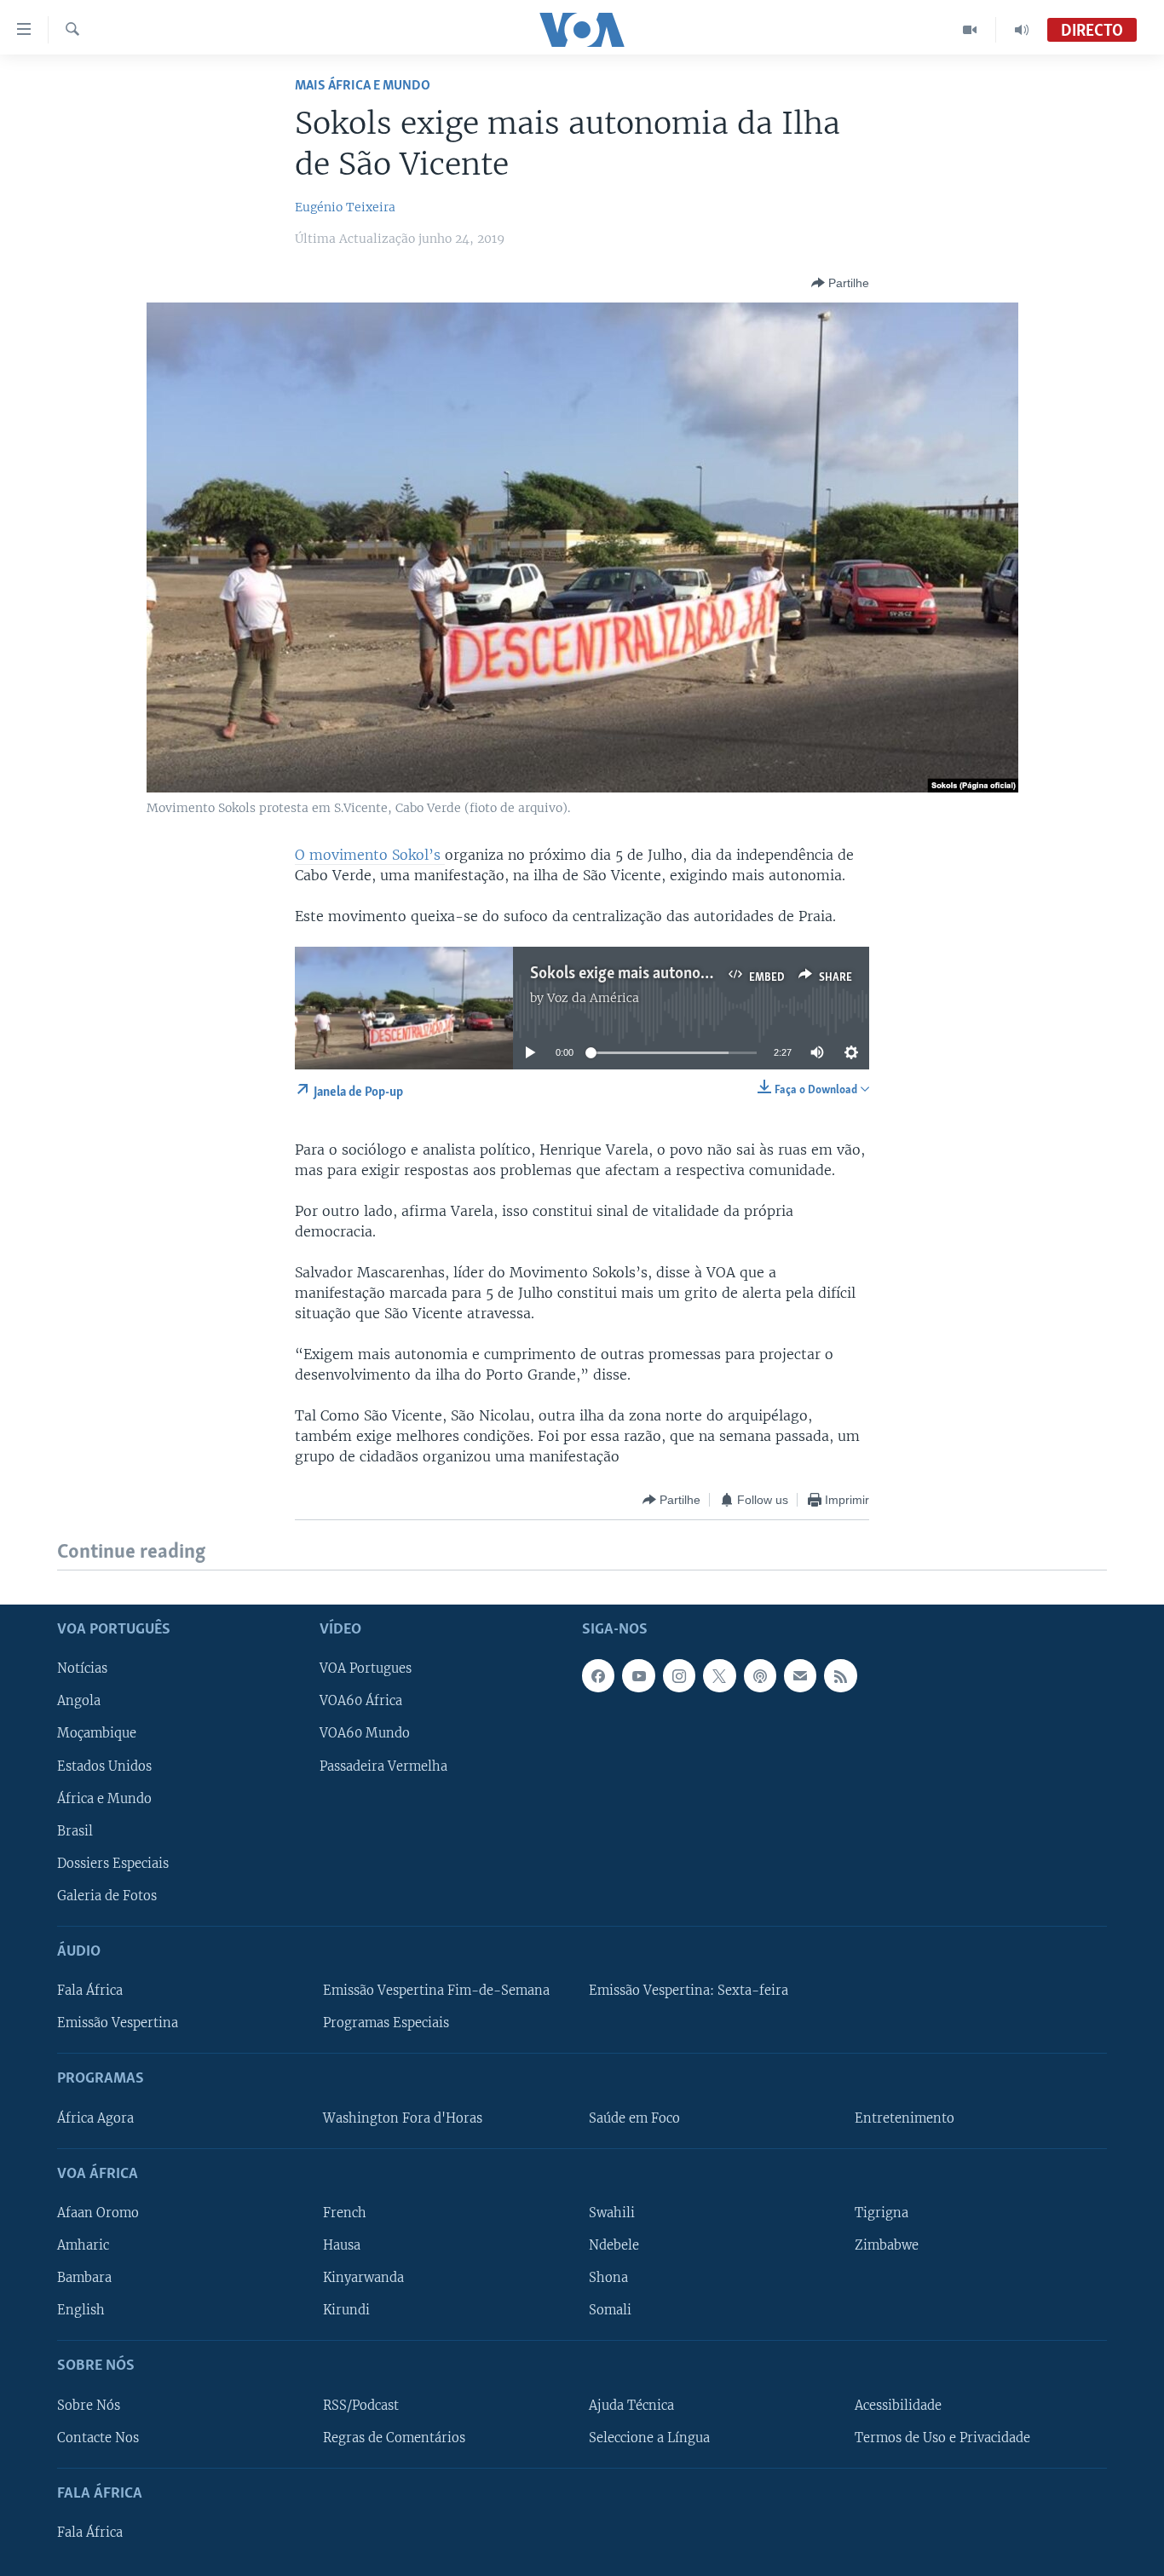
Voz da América (593, 998)
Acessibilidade (898, 2405)
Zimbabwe (887, 2245)
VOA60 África (361, 1701)
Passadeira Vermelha (383, 1766)
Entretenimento (905, 2118)
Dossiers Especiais (113, 1863)
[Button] (840, 283)
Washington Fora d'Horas (403, 2118)
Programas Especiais (386, 2023)
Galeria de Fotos (107, 1895)
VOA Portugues (366, 1668)
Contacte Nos (98, 2437)
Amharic (83, 2245)
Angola (79, 1701)
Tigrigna (882, 2213)
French (345, 2213)
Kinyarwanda (363, 2278)
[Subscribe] (800, 1675)
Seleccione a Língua (649, 2437)
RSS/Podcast (361, 2405)
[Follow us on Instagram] (679, 1675)
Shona (608, 2278)
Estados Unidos (104, 1766)
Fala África (90, 1991)
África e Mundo (104, 1798)
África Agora (95, 2118)
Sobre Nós (89, 2405)
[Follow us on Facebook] (598, 1675)
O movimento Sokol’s (370, 855)
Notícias (82, 1668)
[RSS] (840, 1675)
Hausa (342, 2245)
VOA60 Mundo (365, 1733)
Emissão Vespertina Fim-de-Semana (436, 1991)
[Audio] (1022, 30)
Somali (610, 2310)
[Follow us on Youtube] (638, 1675)
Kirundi (346, 2310)
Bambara (84, 2278)
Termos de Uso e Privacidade (942, 2437)
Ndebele (614, 2245)
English (81, 2310)
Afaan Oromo (98, 2213)
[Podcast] (760, 1675)
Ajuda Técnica (631, 2405)
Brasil (75, 1830)
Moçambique (97, 1733)
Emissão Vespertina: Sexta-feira (689, 1991)
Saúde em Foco (634, 2118)
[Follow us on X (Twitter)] (719, 1675)
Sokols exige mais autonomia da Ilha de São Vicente (703, 974)
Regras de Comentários (394, 2437)
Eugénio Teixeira (345, 207)
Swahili (612, 2213)
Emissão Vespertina (118, 2023)
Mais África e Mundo (363, 86)
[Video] (970, 30)
